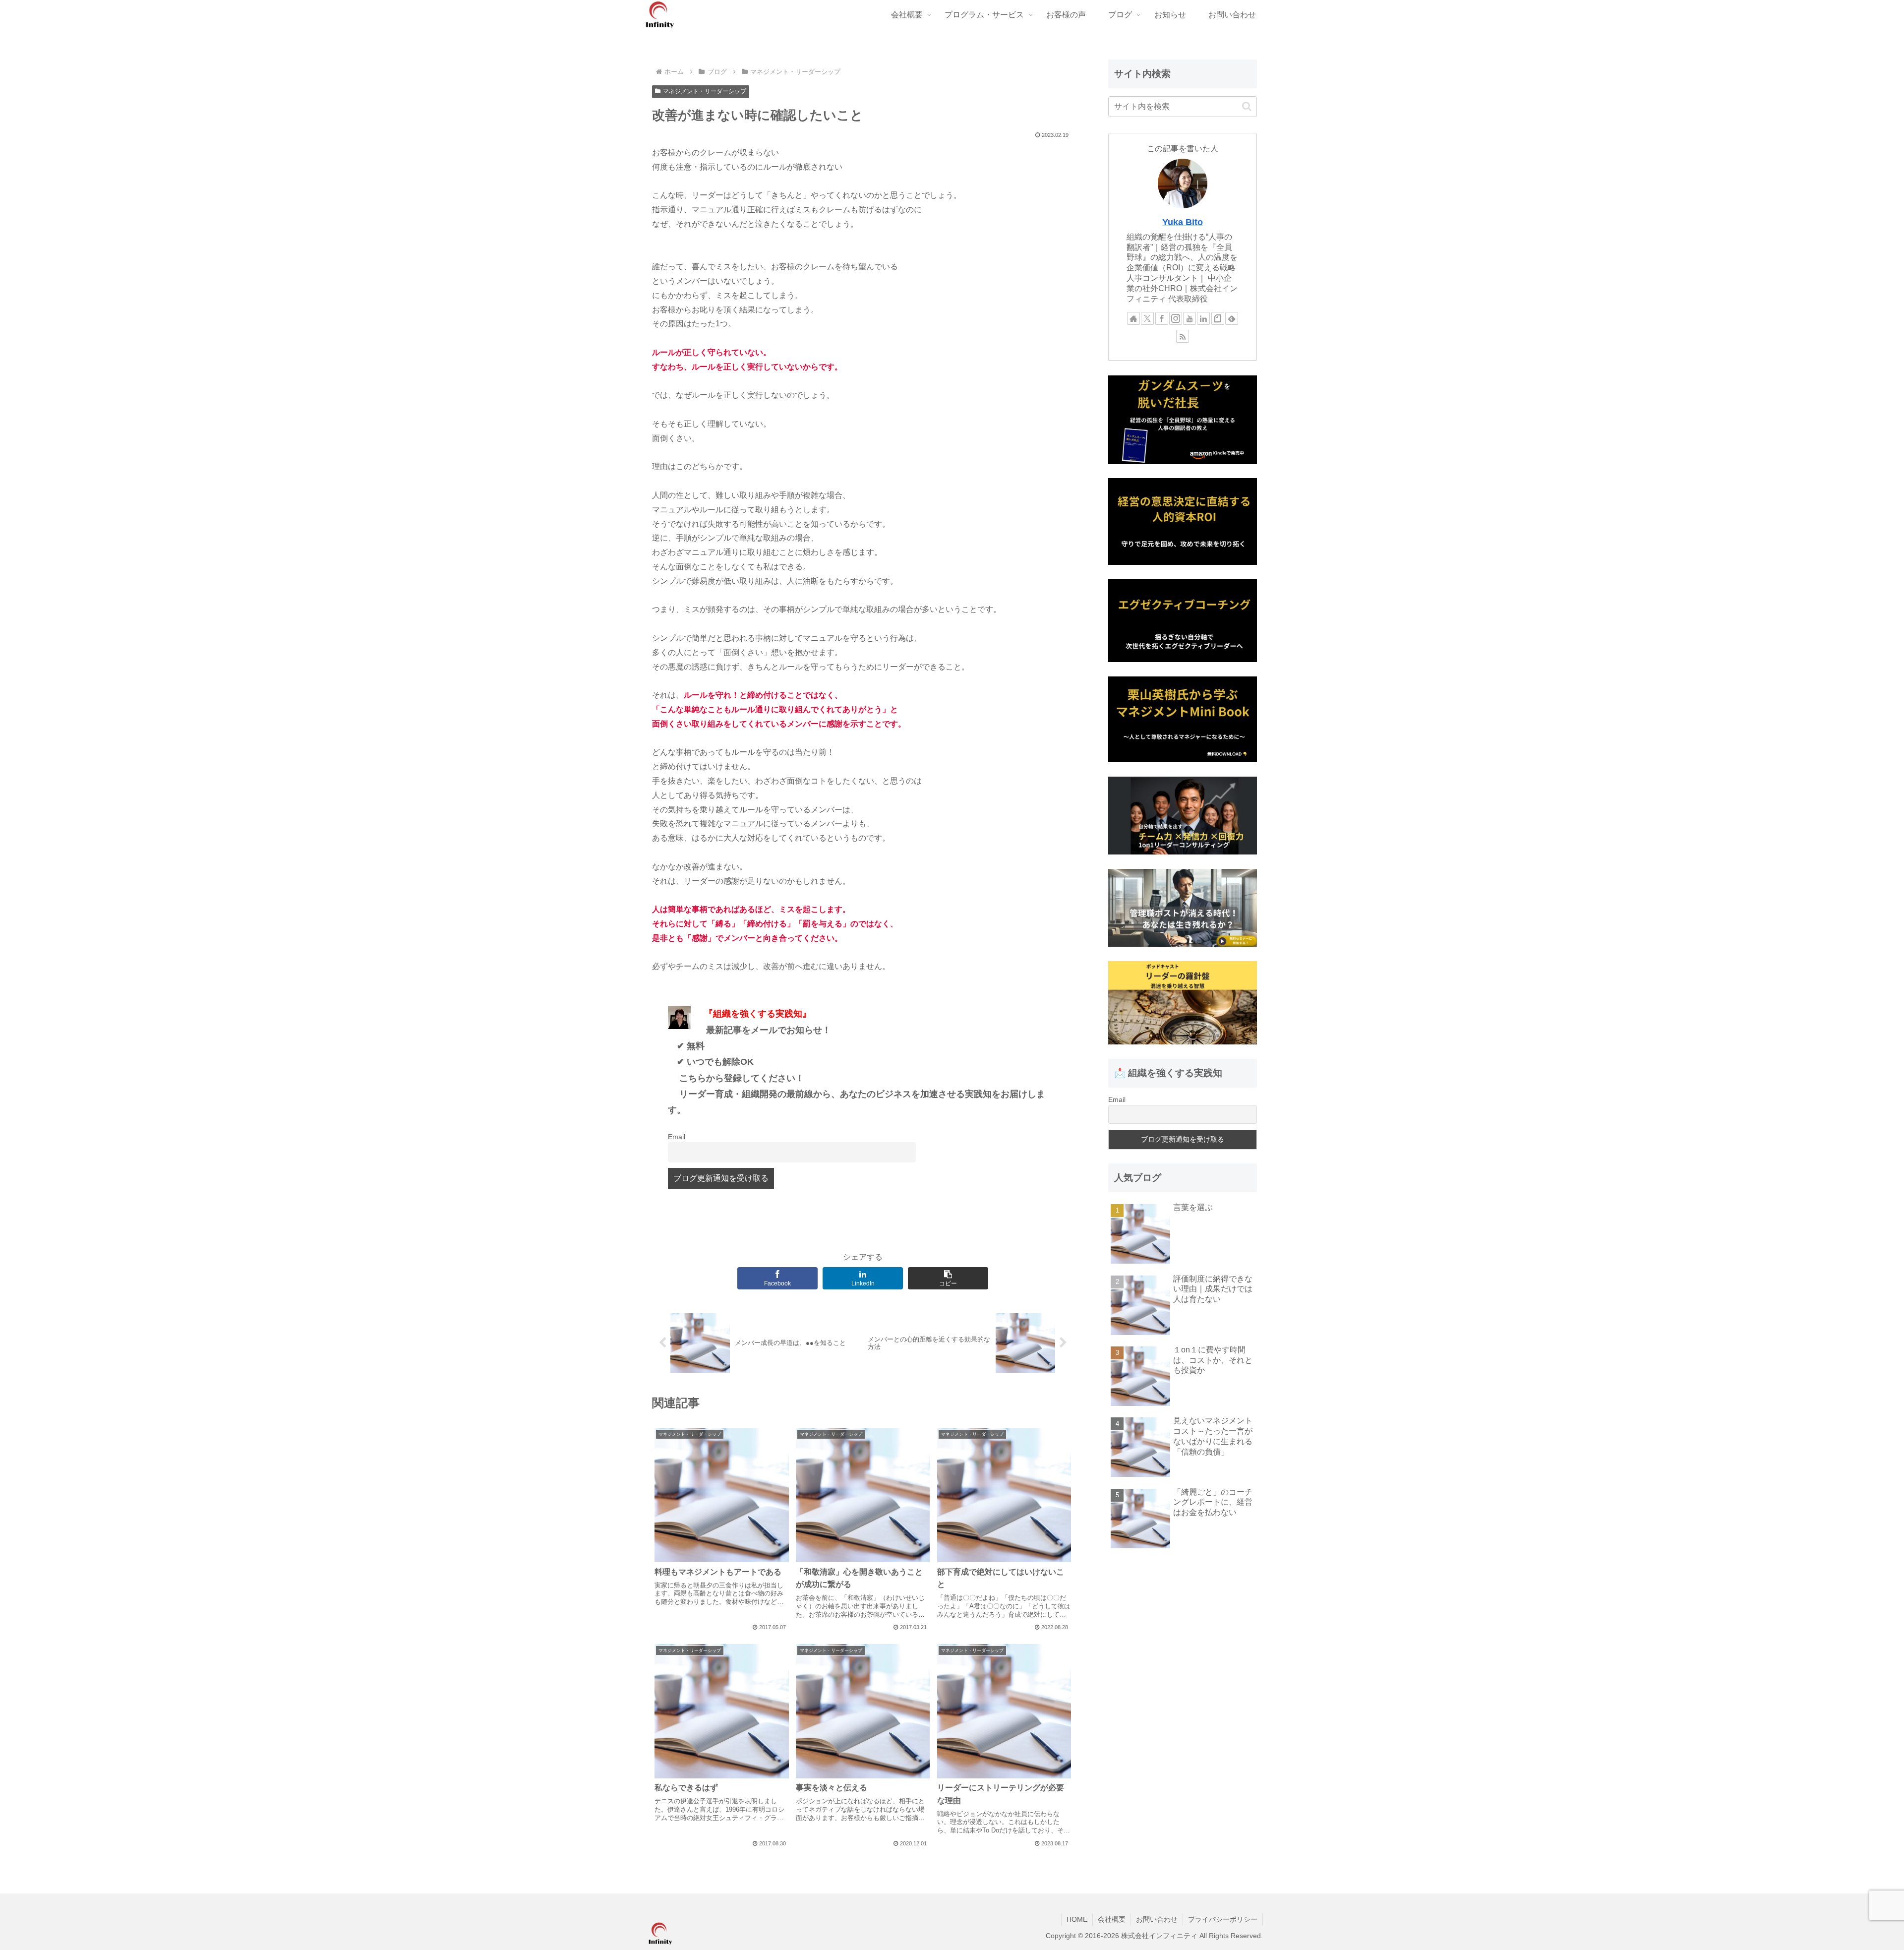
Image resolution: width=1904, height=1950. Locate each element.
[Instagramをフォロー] (1176, 318)
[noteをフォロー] (1218, 318)
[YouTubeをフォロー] (1190, 318)
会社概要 (1112, 1919)
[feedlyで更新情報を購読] (1232, 318)
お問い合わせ (1157, 1919)
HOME (1077, 1919)
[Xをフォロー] (1147, 318)
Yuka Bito (1183, 222)
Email (677, 1137)
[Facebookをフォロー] (1162, 318)
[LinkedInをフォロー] (1203, 318)
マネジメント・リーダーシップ (705, 91)
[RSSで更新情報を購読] (1183, 336)
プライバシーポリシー (1223, 1919)
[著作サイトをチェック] (1133, 318)
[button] (948, 1278)
